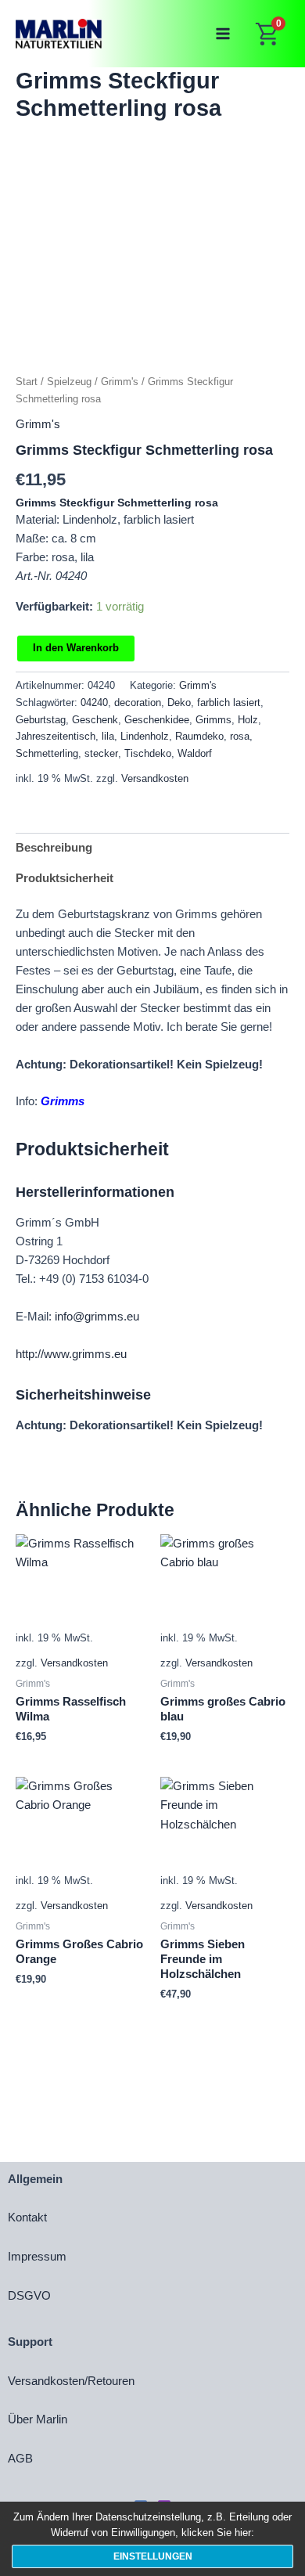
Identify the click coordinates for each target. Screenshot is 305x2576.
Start (27, 382)
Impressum (37, 2257)
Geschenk (95, 720)
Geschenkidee (157, 720)
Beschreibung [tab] (54, 848)
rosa (240, 736)
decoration (138, 703)
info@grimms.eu (97, 1317)
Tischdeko (148, 753)
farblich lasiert (229, 703)
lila (108, 736)
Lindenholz (145, 736)
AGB (20, 2459)
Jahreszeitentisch (56, 736)
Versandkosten (155, 778)
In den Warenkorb (76, 648)
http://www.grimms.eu (71, 1354)
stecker (101, 753)
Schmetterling (47, 753)
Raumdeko (199, 736)
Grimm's (120, 382)
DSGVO (29, 2296)
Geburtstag (41, 720)
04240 (94, 703)
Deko (179, 703)
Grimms (213, 720)
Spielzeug (69, 382)
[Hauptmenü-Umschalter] (223, 34)
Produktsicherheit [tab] (65, 878)
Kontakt (27, 2218)
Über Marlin (38, 2419)
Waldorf (195, 753)
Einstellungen (153, 2556)
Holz (248, 720)
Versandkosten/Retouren (71, 2381)
